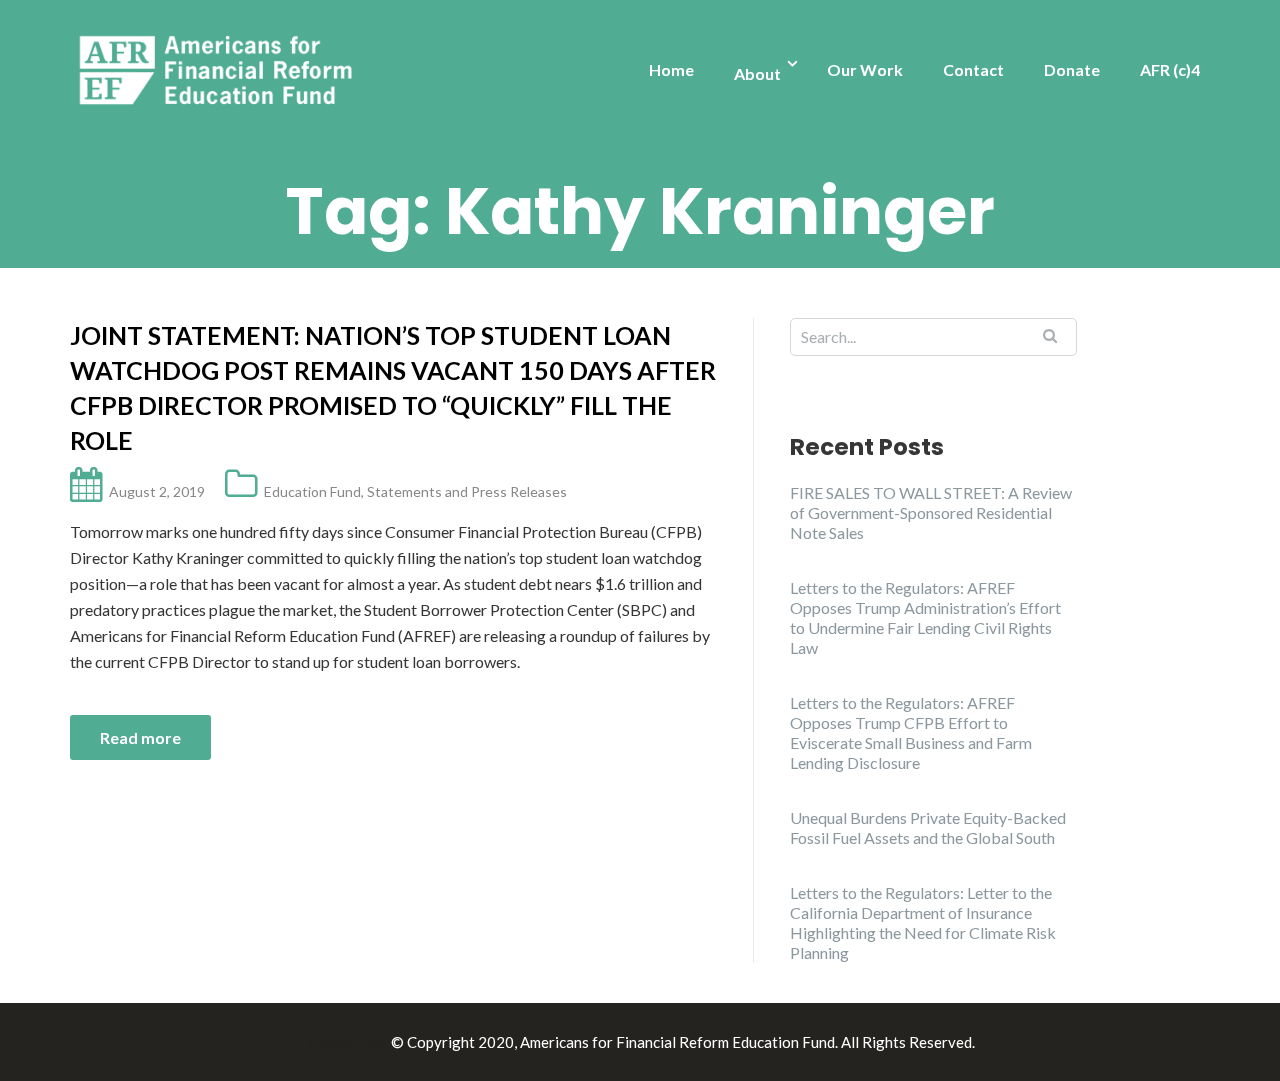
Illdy (371, 1042)
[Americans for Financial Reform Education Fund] (220, 71)
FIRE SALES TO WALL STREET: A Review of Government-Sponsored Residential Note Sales (931, 512)
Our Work (865, 69)
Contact (973, 69)
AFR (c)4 (1170, 69)
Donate (1072, 69)
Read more (140, 737)
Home (671, 69)
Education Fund (312, 491)
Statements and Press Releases (467, 491)
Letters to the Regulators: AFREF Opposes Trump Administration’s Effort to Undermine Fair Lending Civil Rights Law (925, 617)
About (757, 73)
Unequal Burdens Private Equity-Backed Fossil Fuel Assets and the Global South (928, 827)
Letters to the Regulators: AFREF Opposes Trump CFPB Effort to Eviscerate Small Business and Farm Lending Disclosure (911, 732)
